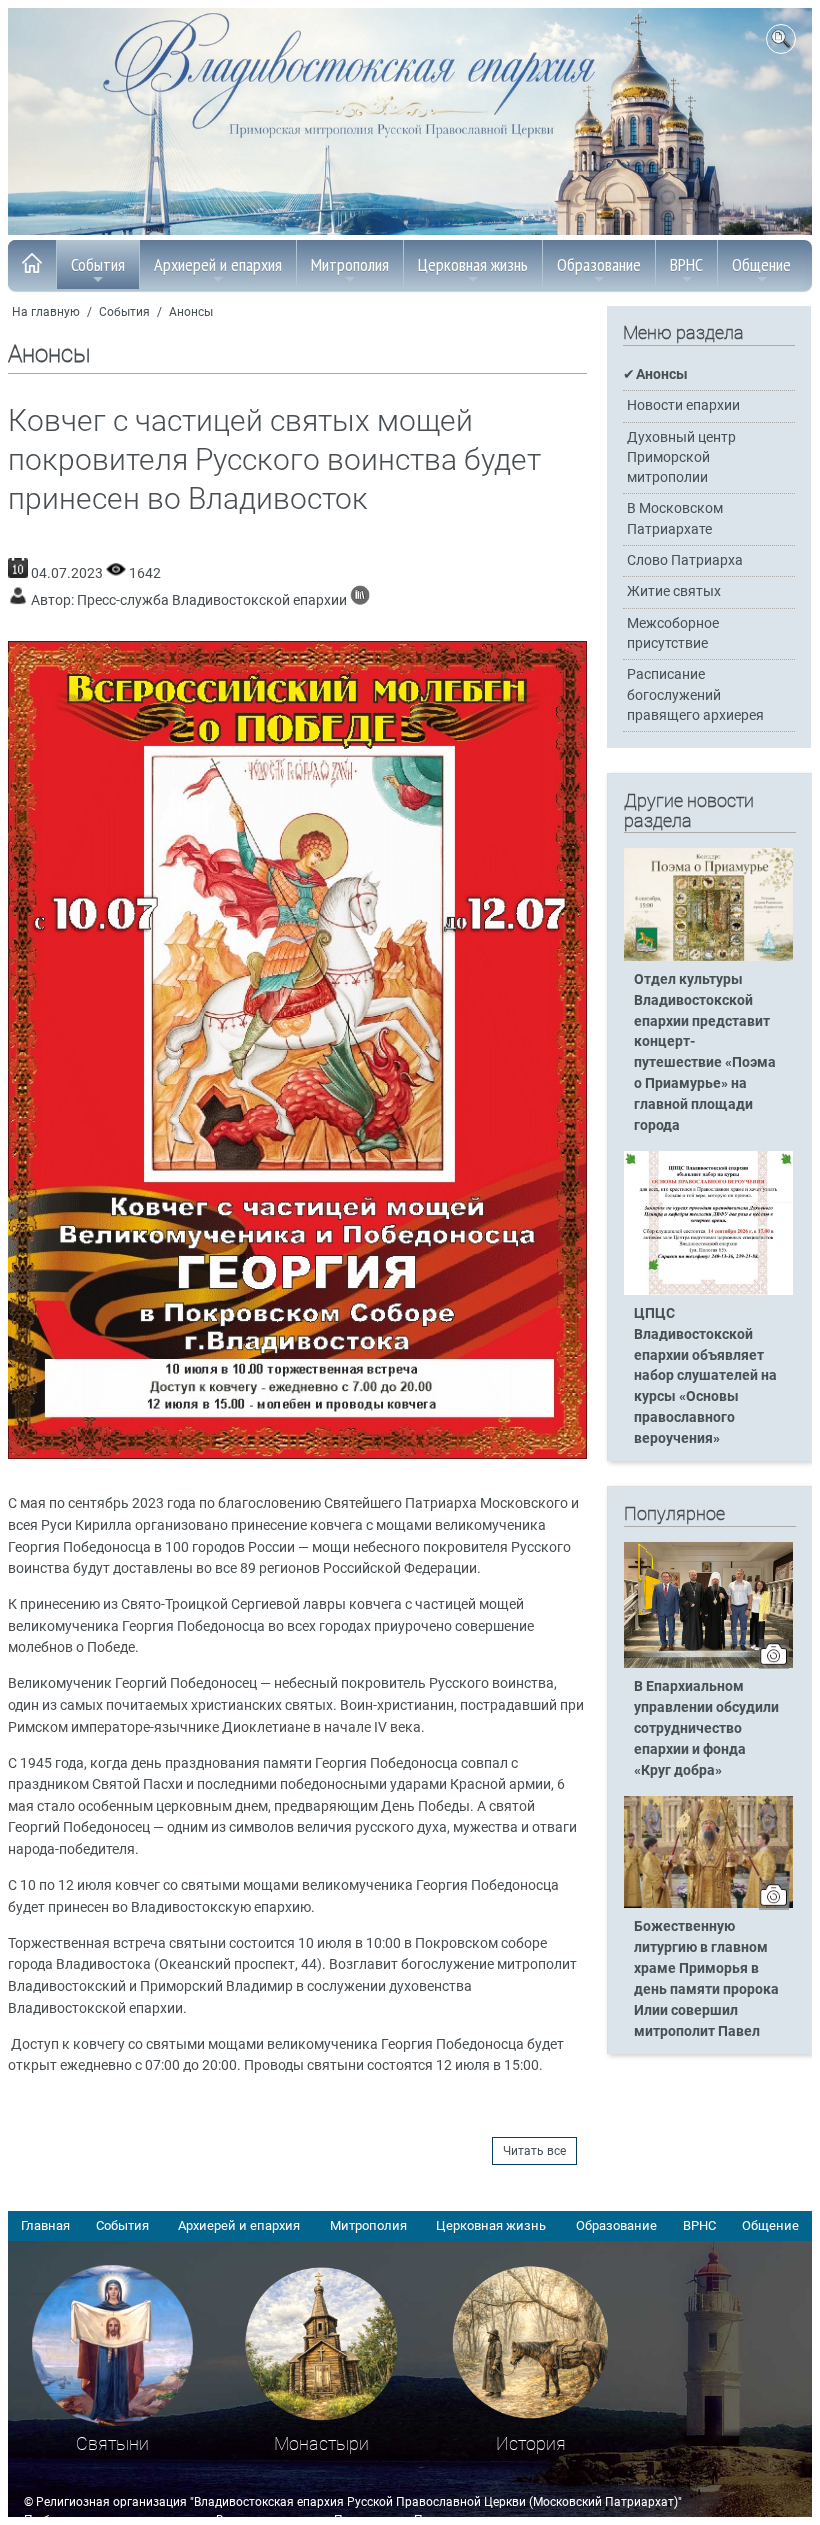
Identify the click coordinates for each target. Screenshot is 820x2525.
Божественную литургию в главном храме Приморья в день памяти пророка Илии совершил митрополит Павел (706, 1978)
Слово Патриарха (685, 560)
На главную (46, 312)
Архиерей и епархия (218, 264)
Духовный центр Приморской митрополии (681, 457)
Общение (761, 264)
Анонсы (191, 312)
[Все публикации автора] (360, 600)
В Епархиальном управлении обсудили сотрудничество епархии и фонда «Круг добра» (706, 1728)
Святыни (112, 2443)
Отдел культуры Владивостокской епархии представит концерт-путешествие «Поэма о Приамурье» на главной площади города (705, 1052)
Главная (45, 2225)
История (531, 2443)
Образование (599, 264)
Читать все (534, 2151)
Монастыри (321, 2443)
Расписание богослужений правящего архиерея (695, 694)
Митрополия (350, 264)
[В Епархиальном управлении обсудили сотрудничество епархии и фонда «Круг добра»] (708, 1664)
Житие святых (674, 591)
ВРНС (686, 264)
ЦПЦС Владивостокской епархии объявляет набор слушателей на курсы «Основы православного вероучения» (705, 1376)
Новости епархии (683, 405)
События (98, 264)
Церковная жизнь (473, 264)
